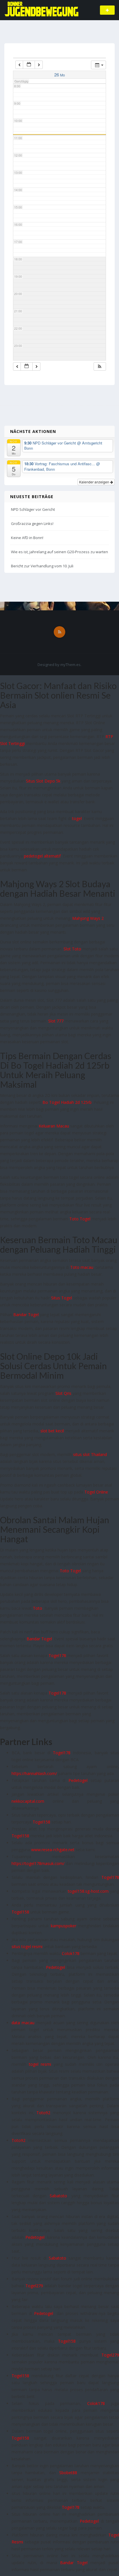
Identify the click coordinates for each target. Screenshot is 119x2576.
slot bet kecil (52, 1431)
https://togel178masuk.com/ (38, 1863)
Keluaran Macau (54, 1126)
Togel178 (57, 1655)
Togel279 (34, 2286)
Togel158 (41, 1822)
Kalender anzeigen (95, 482)
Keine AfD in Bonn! (27, 538)
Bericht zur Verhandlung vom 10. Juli (42, 566)
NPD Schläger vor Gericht (33, 509)
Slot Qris (63, 1393)
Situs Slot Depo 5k (43, 781)
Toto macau (82, 1267)
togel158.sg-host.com (88, 1891)
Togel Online (96, 1492)
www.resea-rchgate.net (53, 1850)
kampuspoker (64, 1926)
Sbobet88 (68, 2473)
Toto (38, 1608)
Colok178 (71, 1953)
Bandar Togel (26, 1315)
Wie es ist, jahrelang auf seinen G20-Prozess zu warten (59, 552)
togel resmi (40, 2064)
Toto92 (43, 2113)
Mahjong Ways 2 (88, 918)
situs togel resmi (27, 1946)
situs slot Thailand (90, 1454)
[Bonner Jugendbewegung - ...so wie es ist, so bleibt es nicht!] (41, 10)
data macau (23, 2023)
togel (77, 818)
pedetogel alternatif (42, 856)
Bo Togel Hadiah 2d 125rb (67, 1102)
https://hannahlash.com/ (34, 1773)
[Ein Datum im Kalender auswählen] (29, 65)
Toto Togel (80, 1219)
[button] (100, 366)
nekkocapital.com (28, 1801)
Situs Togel (62, 1298)
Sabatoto (58, 2196)
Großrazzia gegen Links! (32, 524)
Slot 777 (56, 1021)
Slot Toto (72, 949)
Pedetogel (78, 1780)
